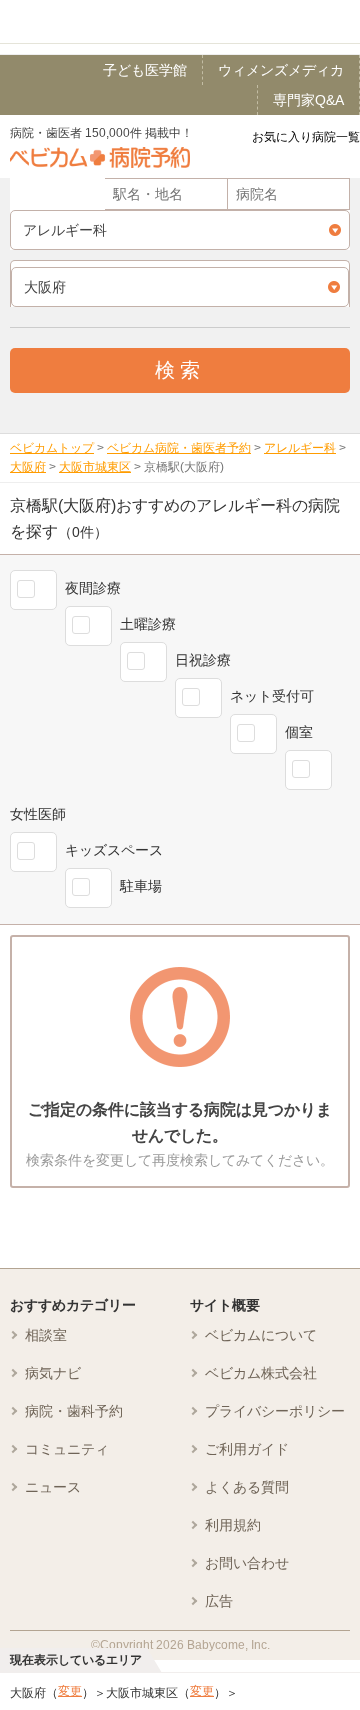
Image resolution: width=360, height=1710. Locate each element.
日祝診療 (203, 660)
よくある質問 (247, 1487)
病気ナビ (53, 1373)
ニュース (53, 1487)
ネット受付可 (272, 696)
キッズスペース (114, 850)
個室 (299, 732)
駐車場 (141, 886)
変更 (70, 1691)
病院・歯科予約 (74, 1411)
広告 (219, 1601)
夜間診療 (93, 588)
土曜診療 (148, 624)
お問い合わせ (247, 1563)
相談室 (46, 1335)
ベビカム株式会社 (261, 1373)
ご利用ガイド (247, 1449)
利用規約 (233, 1525)
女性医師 (38, 814)
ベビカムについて (261, 1335)
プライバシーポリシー (275, 1411)
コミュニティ (67, 1449)
